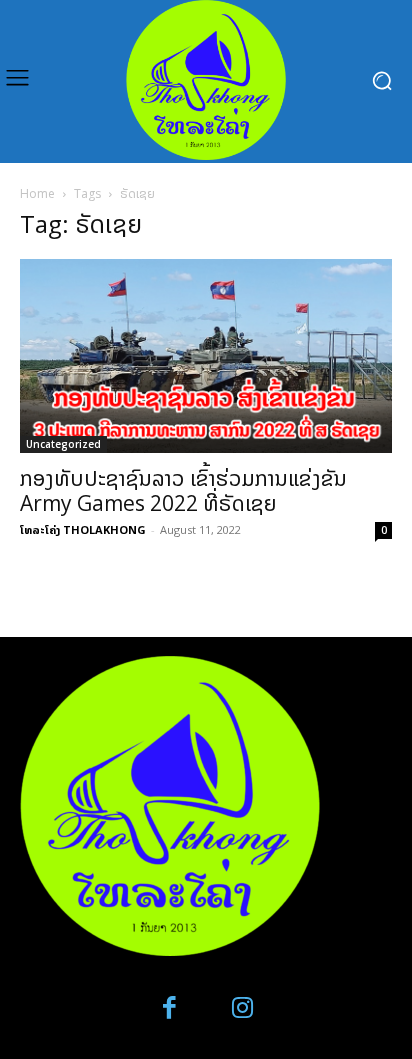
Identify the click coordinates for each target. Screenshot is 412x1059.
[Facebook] (170, 1008)
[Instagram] (242, 1008)
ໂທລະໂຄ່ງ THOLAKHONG (83, 529)
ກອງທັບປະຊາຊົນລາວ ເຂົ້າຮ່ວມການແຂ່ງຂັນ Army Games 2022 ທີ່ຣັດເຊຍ (183, 490)
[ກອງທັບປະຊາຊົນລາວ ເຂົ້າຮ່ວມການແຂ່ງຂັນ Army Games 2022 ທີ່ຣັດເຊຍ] (206, 356)
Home (37, 193)
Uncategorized (63, 444)
